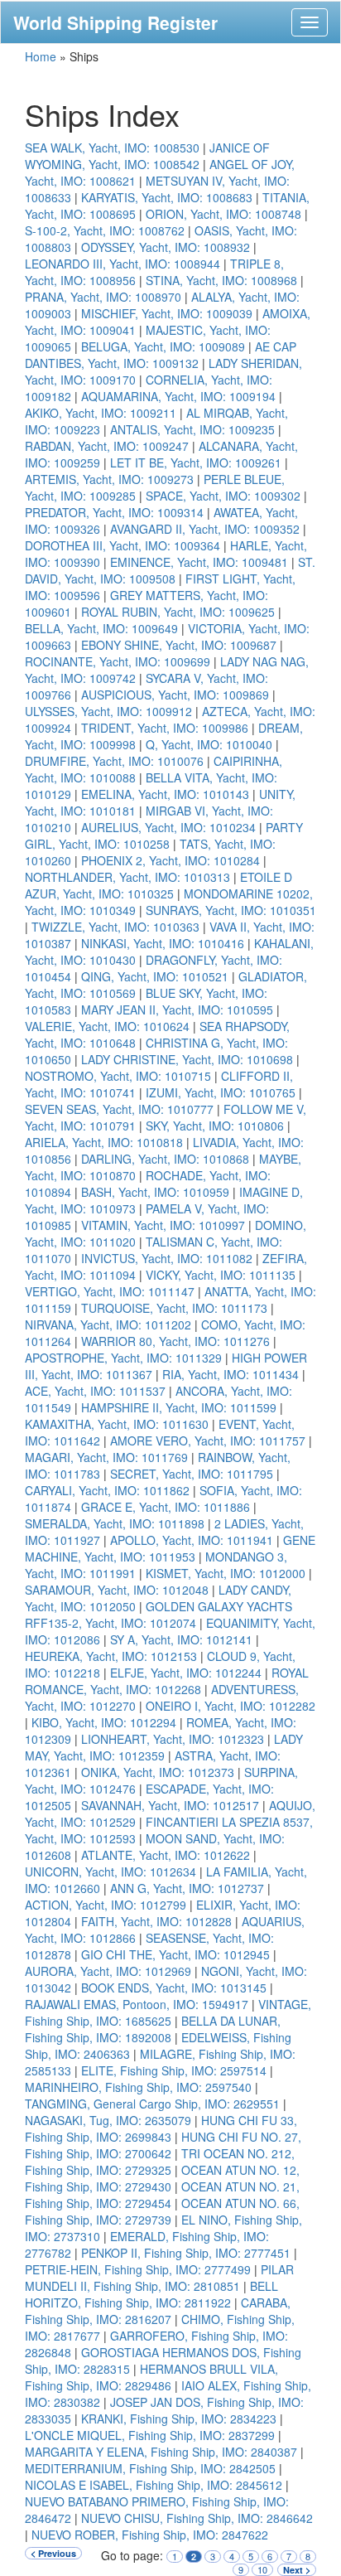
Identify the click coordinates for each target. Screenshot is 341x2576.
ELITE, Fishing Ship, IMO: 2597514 (174, 2070)
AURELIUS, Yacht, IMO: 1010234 (168, 827)
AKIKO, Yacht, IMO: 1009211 (101, 413)
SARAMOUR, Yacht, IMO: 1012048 (117, 1590)
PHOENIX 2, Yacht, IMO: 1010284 (170, 860)
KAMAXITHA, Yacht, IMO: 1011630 (117, 1424)
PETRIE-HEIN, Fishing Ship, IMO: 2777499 (138, 2269)
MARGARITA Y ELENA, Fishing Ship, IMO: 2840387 (161, 2452)
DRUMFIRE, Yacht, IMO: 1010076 (114, 761)
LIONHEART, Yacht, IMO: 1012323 (173, 1739)
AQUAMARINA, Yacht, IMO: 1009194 (178, 396)
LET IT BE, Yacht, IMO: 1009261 (196, 462)
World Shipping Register (115, 22)
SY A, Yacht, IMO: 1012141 (181, 1639)
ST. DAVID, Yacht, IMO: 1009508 (170, 570)
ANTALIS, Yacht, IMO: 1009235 (192, 429)
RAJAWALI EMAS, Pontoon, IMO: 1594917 (137, 2004)
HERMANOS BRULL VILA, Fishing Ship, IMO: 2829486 (151, 2377)
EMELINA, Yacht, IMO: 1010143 (165, 794)
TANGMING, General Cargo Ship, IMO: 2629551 (152, 2104)
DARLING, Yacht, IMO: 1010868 (165, 1159)
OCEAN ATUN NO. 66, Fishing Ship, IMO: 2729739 (162, 2211)
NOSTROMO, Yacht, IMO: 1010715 (118, 1076)
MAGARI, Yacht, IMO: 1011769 (106, 1457)
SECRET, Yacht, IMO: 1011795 (192, 1474)
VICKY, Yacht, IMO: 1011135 (221, 1275)
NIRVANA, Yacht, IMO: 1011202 (108, 1324)
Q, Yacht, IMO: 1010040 (209, 744)
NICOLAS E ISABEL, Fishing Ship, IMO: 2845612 (154, 2485)
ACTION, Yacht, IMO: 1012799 (106, 1905)
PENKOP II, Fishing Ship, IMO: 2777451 (186, 2253)
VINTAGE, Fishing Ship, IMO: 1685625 (168, 2012)
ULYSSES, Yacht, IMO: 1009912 (108, 711)
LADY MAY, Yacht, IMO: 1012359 (164, 1747)
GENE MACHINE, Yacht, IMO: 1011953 (170, 1548)
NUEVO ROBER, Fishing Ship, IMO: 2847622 (150, 2535)
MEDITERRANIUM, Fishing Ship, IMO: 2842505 (150, 2468)
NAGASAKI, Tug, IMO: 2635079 (108, 2120)
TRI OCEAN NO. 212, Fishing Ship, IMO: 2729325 (160, 2162)
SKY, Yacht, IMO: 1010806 (215, 1126)
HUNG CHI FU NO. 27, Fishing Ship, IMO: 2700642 (163, 2145)
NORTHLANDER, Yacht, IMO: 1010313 (127, 877)
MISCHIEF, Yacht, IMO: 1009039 (167, 313)
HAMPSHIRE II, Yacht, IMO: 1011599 (179, 1407)
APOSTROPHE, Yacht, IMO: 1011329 (123, 1358)
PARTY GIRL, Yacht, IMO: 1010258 (164, 835)
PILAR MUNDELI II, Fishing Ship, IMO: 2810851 (159, 2278)
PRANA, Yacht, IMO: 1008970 (103, 297)
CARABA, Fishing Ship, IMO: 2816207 (158, 2311)
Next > (297, 2570)
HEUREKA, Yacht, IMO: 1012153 (111, 1656)
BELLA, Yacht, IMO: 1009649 (101, 628)
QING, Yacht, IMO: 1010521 (155, 976)
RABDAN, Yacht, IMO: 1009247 (107, 446)
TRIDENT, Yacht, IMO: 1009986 (165, 728)
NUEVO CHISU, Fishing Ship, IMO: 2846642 (197, 2518)
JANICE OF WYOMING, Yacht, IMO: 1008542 (147, 156)
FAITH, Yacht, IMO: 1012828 (156, 1921)
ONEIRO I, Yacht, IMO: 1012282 (231, 1706)
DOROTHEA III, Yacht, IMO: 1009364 (122, 545)
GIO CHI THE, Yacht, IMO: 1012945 (175, 1954)
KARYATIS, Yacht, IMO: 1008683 (167, 197)
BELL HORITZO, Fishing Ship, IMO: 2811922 (151, 2294)
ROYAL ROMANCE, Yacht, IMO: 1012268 (167, 1681)
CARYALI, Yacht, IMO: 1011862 (107, 1490)
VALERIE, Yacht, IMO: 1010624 (107, 1026)
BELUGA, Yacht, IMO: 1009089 (163, 346)
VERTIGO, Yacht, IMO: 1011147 (110, 1291)
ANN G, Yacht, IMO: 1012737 (187, 1888)
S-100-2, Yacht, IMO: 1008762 (105, 230)
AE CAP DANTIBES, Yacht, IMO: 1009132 (161, 355)
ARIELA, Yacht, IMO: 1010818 (104, 1142)
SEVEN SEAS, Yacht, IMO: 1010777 (119, 1109)
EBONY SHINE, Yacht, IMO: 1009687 (179, 645)
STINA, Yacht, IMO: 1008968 (221, 280)
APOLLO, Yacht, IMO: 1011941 (192, 1540)
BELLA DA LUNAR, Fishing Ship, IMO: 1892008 (153, 2029)
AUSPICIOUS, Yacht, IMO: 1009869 (175, 695)
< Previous (53, 2553)
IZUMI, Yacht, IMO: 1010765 (221, 1092)
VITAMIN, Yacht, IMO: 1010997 (163, 1225)
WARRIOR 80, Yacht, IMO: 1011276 (175, 1341)
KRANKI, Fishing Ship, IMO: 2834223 (179, 2419)
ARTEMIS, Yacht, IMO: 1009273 (109, 479)
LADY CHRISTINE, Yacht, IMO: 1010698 (187, 1059)
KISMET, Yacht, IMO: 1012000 (226, 1573)
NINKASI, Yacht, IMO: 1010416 (163, 943)
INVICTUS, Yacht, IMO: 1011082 (167, 1258)
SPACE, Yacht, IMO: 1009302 (223, 496)
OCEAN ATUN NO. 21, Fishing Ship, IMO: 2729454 (162, 2195)
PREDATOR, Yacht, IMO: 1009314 (114, 512)
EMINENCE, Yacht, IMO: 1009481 (199, 562)
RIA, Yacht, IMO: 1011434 (231, 1374)
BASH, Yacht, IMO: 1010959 (155, 1192)
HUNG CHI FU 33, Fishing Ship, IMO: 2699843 (161, 2128)
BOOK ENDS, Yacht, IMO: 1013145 (174, 1988)
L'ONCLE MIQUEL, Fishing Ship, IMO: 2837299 (150, 2435)
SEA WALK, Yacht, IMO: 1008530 (112, 148)
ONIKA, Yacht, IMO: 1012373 (158, 1772)
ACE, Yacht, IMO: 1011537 (95, 1391)
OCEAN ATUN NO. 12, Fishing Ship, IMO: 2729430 (162, 2178)
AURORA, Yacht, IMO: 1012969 (108, 1971)
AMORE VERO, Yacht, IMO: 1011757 (208, 1441)
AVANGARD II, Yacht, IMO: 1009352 (205, 529)
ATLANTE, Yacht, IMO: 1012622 (166, 1855)
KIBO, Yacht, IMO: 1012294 (104, 1722)
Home (41, 56)
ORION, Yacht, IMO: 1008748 (223, 214)
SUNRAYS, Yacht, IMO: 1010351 (231, 910)
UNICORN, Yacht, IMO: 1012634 (110, 1871)
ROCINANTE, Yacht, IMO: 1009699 (118, 661)
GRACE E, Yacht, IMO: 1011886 (166, 1507)
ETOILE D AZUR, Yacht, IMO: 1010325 (158, 885)
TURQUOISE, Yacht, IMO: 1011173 (174, 1308)
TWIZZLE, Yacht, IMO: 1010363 (115, 927)
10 (262, 2570)
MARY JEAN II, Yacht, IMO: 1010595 (177, 1010)
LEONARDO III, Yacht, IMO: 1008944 (122, 264)
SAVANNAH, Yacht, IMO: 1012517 (170, 1805)
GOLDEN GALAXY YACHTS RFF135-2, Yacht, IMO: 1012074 (158, 1615)
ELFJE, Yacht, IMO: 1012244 (186, 1673)
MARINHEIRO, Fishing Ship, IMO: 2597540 (138, 2087)
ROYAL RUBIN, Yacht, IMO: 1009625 (178, 612)
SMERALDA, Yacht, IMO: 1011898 (115, 1523)
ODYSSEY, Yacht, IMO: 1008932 (166, 247)
